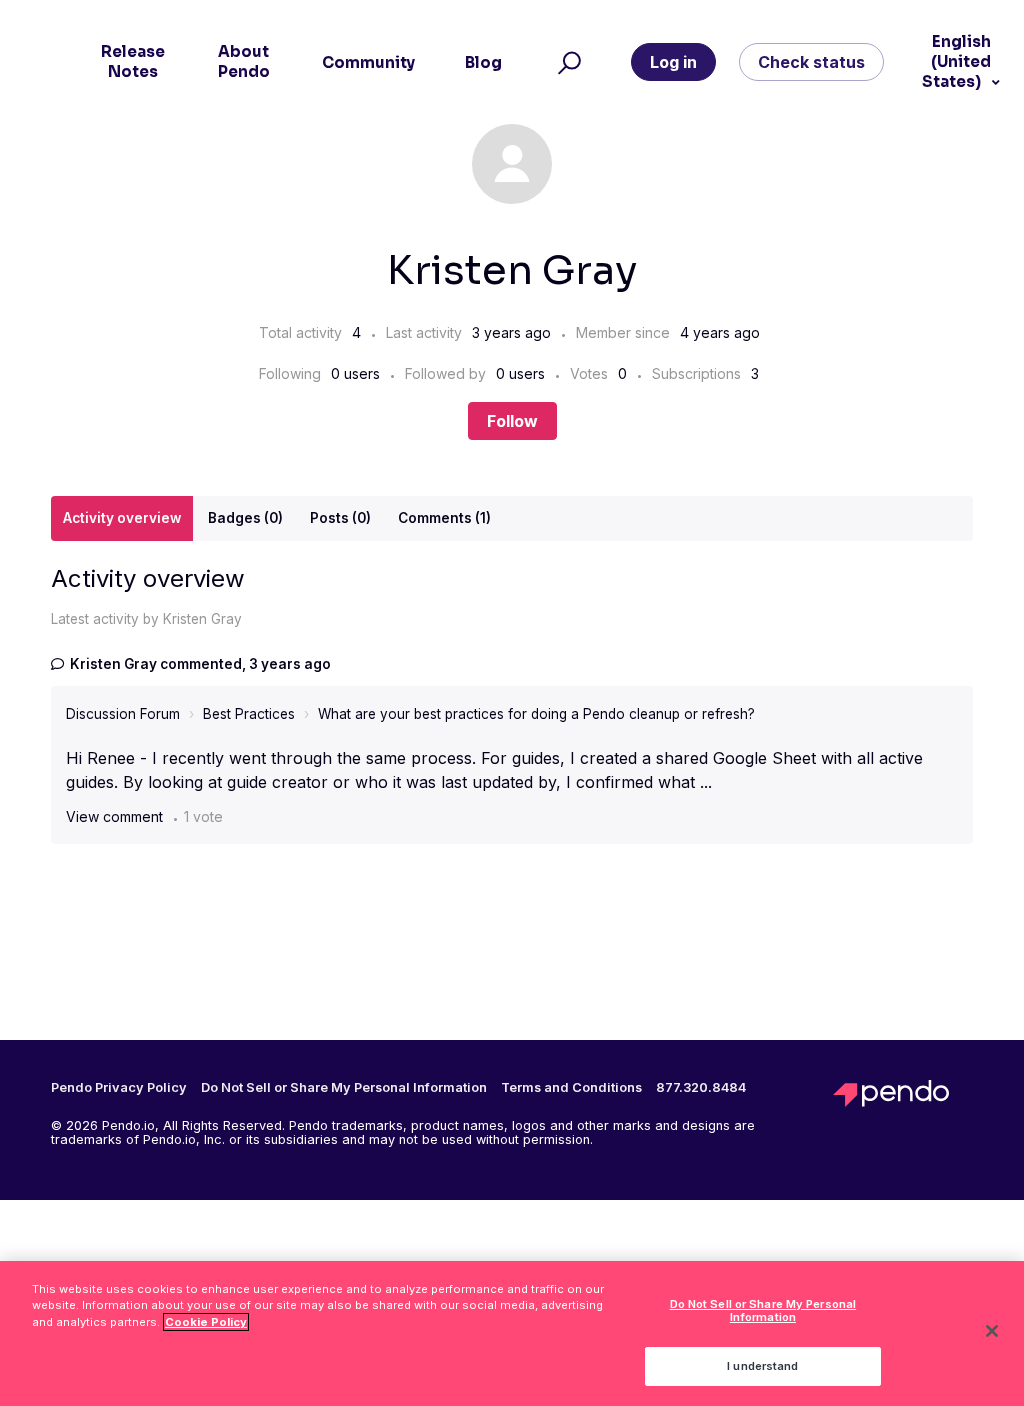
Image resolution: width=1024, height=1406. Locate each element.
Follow (512, 421)
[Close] (992, 1331)
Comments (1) (444, 518)
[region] (512, 1333)
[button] (566, 62)
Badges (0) (245, 518)
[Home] (903, 1093)
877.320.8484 (701, 1088)
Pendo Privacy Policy (119, 1088)
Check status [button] (811, 62)
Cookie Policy (206, 1322)
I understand (762, 1366)
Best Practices (249, 714)
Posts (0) (340, 518)
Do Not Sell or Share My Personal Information (763, 1310)
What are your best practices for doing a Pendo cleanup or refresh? (536, 714)
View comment (114, 816)
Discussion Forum (123, 714)
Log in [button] (673, 62)
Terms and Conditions (571, 1088)
